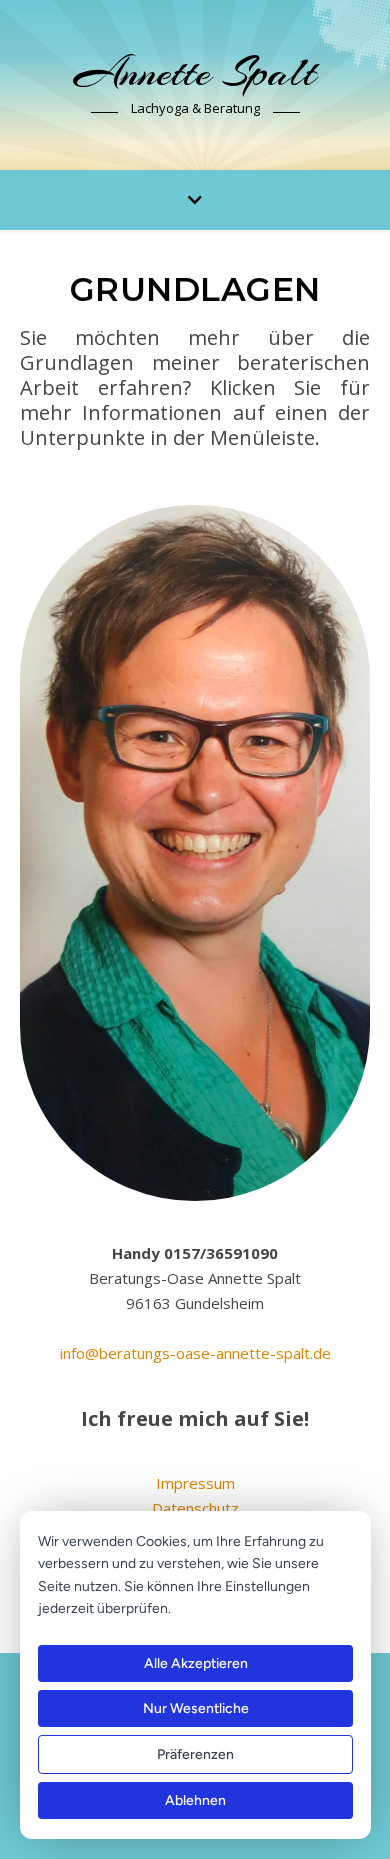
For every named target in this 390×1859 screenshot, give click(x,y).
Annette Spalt (195, 72)
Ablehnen (195, 1800)
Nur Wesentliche (196, 1708)
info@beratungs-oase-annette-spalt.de (195, 1353)
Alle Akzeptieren (196, 1663)
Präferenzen (195, 1754)
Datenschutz (195, 1508)
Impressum (195, 1483)
